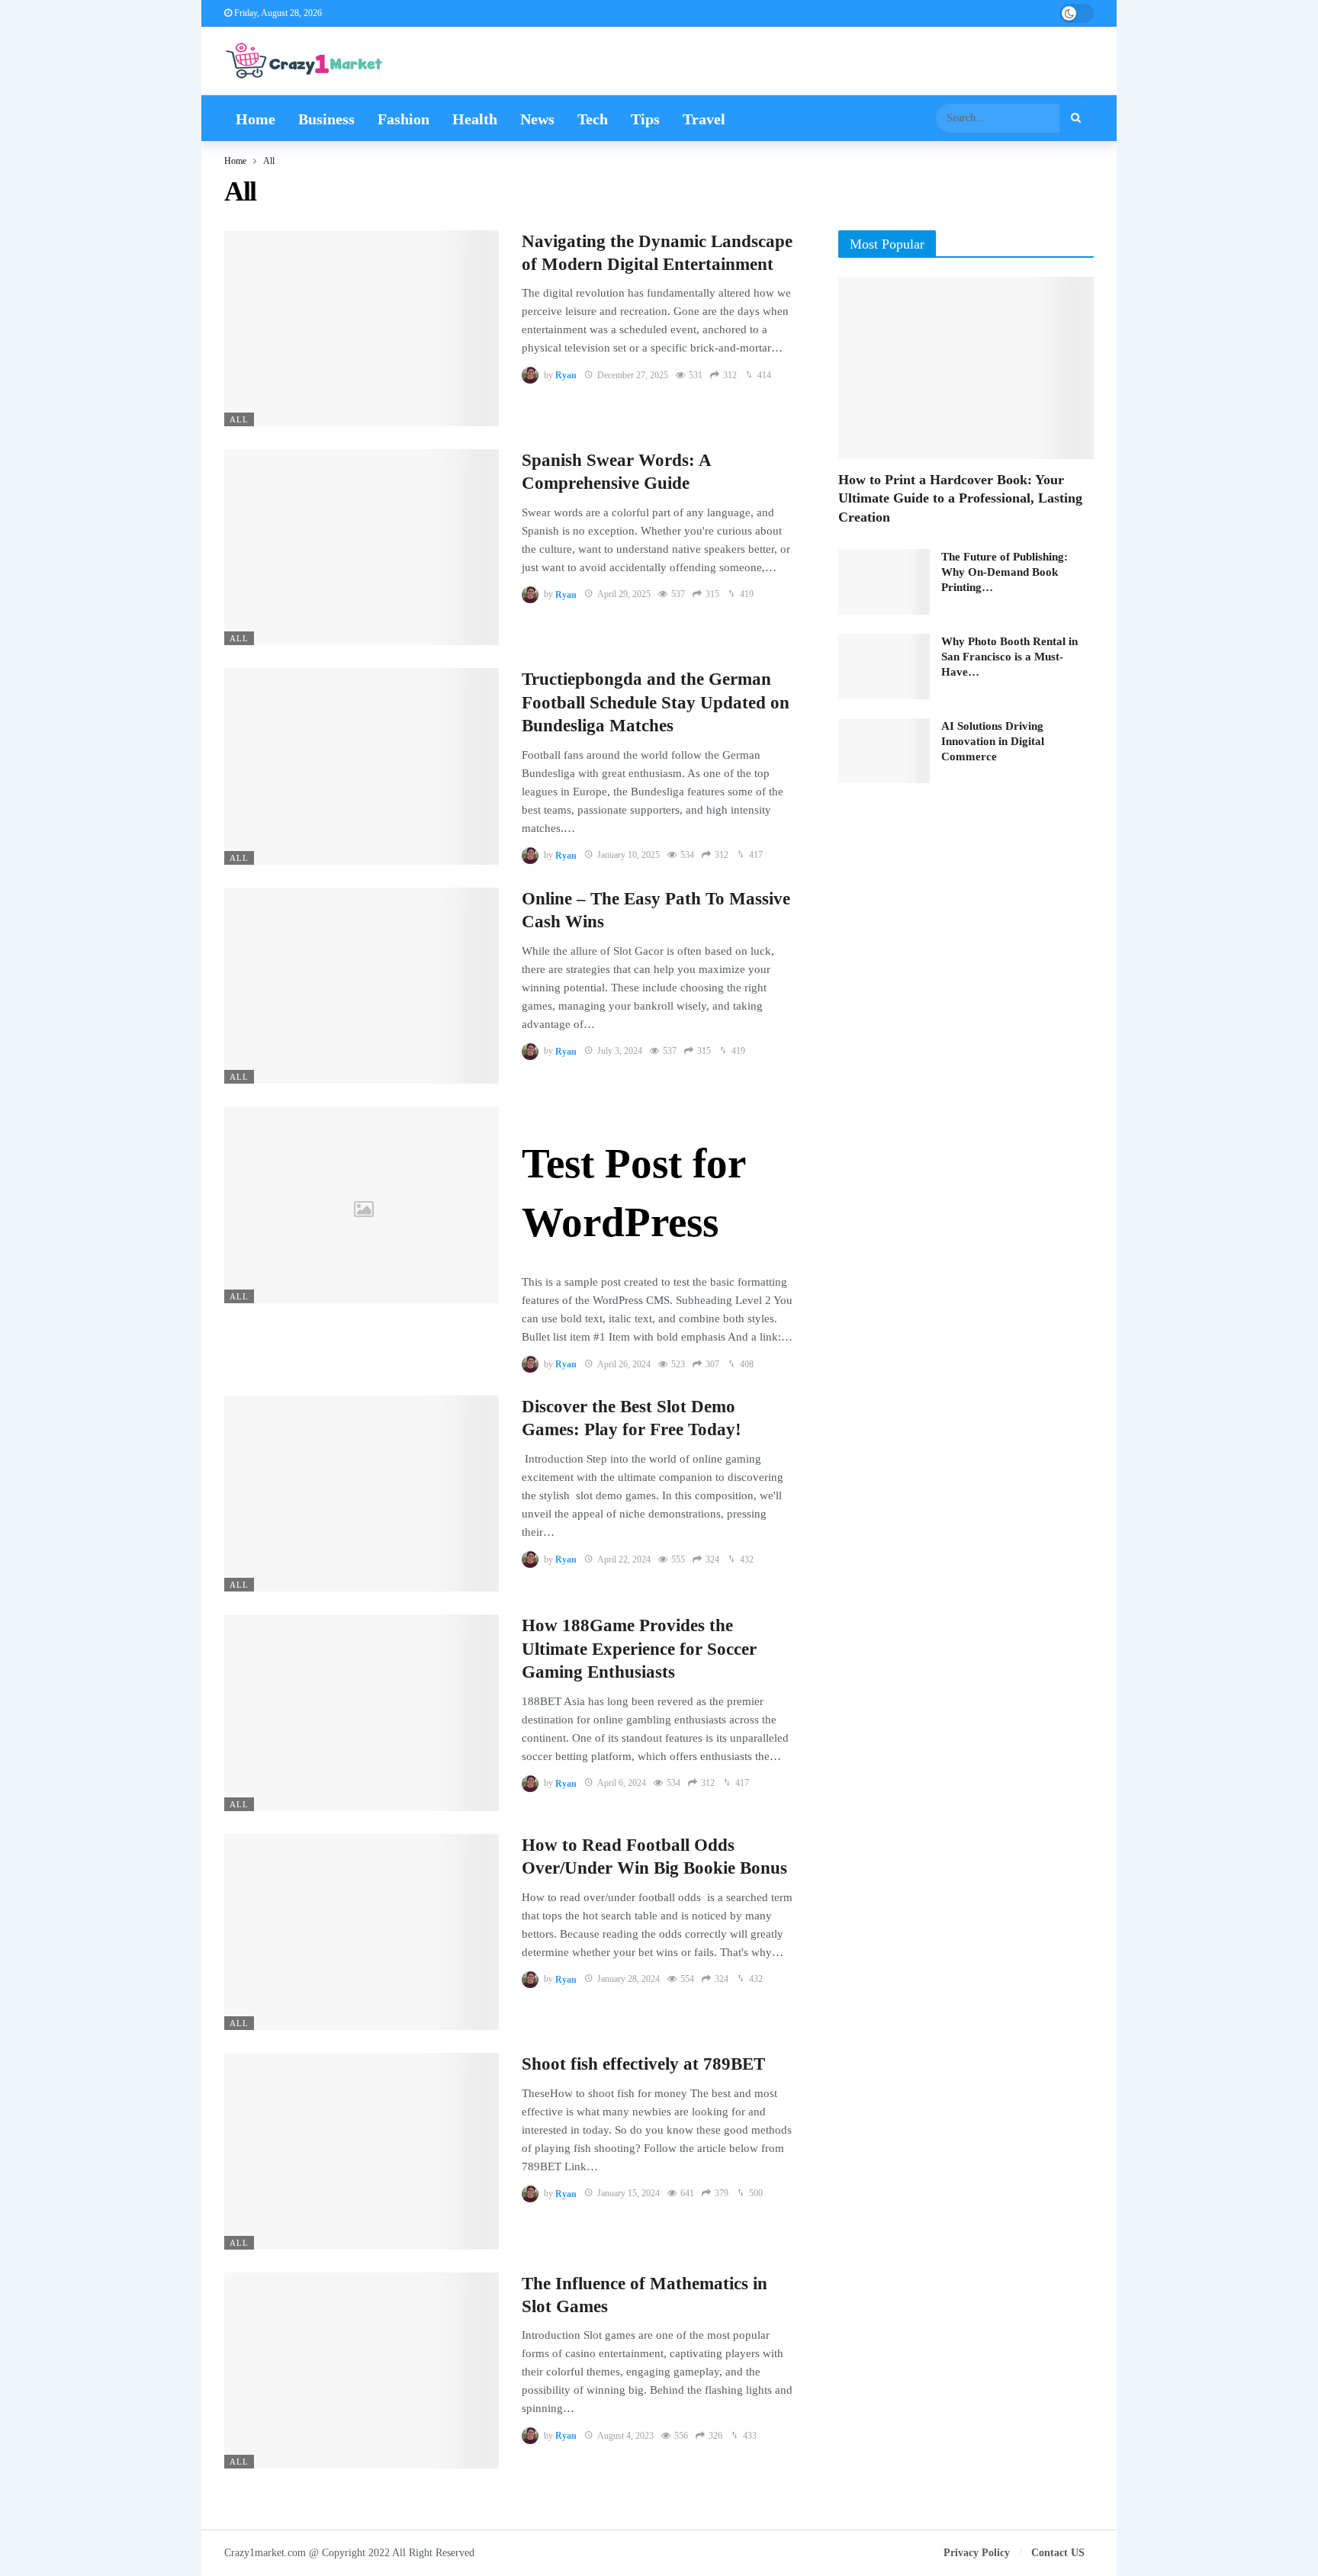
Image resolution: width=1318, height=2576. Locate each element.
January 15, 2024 (628, 2193)
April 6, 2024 (622, 1783)
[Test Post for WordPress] (362, 1204)
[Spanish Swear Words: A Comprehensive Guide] (362, 547)
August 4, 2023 (625, 2436)
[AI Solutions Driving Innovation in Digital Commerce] (884, 751)
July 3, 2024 (620, 1051)
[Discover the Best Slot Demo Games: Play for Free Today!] (362, 1494)
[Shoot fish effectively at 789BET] (362, 2151)
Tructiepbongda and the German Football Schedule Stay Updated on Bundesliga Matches (656, 702)
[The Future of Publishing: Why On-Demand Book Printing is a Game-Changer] (884, 582)
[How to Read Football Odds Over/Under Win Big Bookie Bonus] (362, 1932)
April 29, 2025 (624, 594)
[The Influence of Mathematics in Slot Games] (362, 2370)
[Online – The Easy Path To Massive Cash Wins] (362, 986)
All (239, 419)
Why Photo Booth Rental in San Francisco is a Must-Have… (1009, 657)
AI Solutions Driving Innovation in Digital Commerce (993, 741)
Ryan (566, 375)
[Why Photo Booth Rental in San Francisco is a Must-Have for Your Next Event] (884, 666)
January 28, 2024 (628, 1979)
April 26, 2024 (624, 1364)
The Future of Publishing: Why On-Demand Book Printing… (1005, 572)
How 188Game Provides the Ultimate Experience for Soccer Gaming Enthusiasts (639, 1649)
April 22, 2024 (624, 1559)
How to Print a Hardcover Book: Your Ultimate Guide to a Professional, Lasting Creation (960, 498)
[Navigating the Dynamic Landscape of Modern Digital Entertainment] (362, 328)
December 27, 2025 (633, 375)
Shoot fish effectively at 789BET (643, 2064)
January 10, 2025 (628, 855)
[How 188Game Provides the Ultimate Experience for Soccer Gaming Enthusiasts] (362, 1712)
